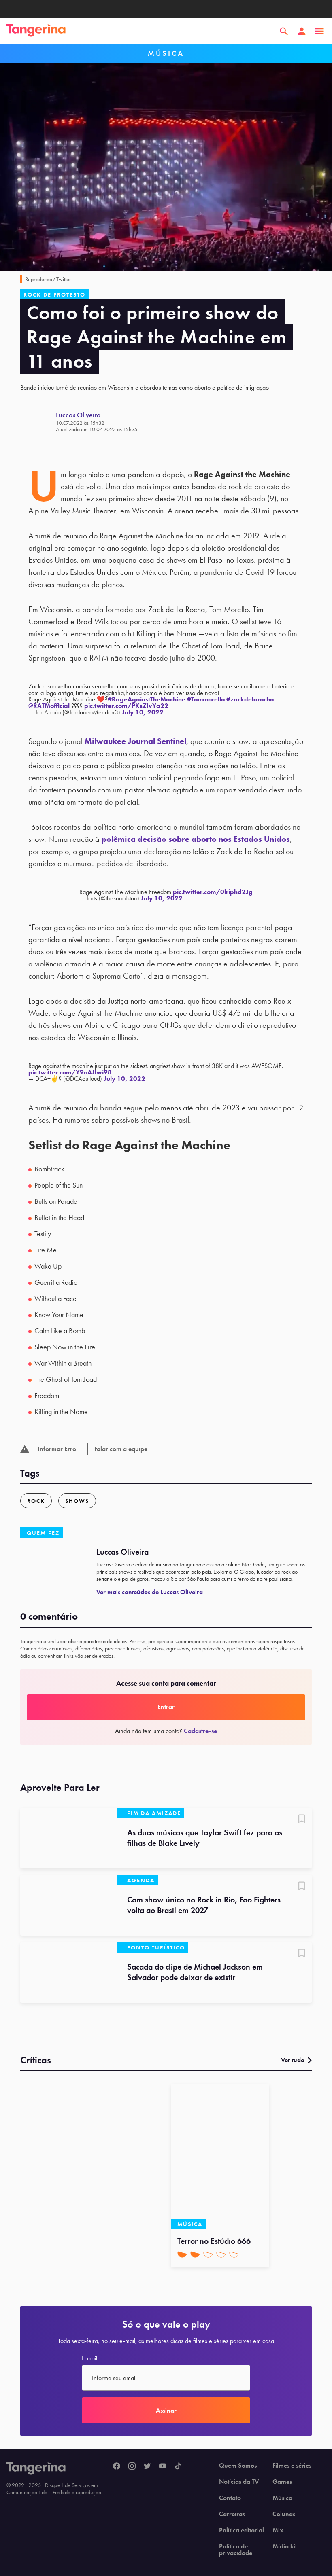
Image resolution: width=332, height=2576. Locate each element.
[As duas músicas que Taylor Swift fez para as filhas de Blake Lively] (69, 1838)
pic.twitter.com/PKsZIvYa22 (126, 706)
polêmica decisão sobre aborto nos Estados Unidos (196, 839)
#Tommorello (206, 699)
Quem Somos (238, 2466)
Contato (230, 2498)
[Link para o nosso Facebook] (117, 2466)
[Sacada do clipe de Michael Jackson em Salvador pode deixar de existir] (69, 1972)
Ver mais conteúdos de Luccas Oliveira (150, 1592)
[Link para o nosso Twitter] (147, 2466)
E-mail (89, 2358)
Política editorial (242, 2530)
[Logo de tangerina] (36, 31)
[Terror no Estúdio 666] (220, 2157)
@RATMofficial (49, 706)
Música (282, 2498)
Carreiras (232, 2514)
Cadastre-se (200, 1731)
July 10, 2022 (143, 712)
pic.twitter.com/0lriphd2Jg (213, 892)
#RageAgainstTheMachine (147, 699)
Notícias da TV (239, 2482)
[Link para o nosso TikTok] (178, 2466)
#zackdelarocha (250, 699)
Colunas (284, 2514)
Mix (278, 2530)
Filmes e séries (292, 2466)
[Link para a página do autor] (38, 422)
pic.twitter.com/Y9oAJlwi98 (70, 1072)
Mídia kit (285, 2546)
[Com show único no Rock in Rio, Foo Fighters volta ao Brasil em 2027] (69, 1905)
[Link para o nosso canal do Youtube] (163, 2466)
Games (282, 2482)
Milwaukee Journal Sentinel (135, 741)
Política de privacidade (236, 2550)
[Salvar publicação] (302, 1820)
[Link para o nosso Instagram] (132, 2466)
